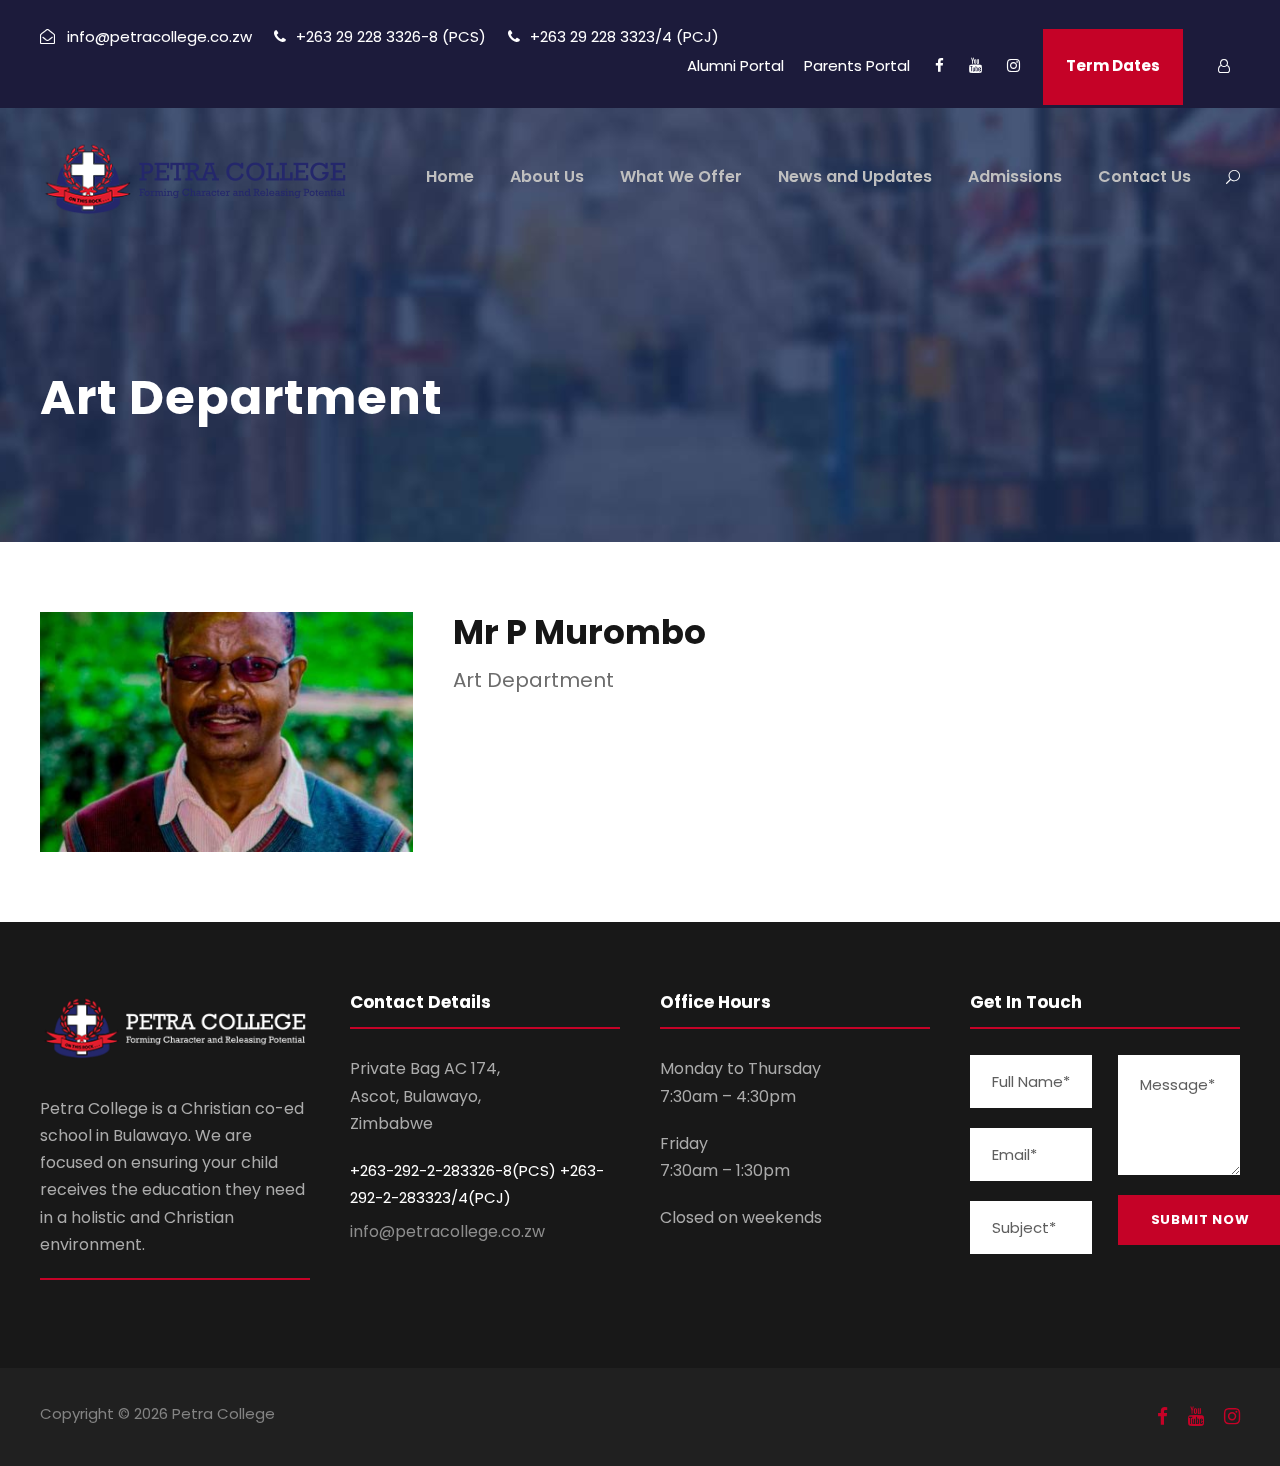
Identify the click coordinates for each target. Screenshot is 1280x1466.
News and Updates (855, 176)
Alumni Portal (735, 65)
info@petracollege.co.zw (447, 1231)
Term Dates (1113, 65)
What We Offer (681, 176)
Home (450, 176)
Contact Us (1144, 176)
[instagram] (1013, 65)
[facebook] (939, 65)
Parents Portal (857, 65)
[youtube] (975, 65)
